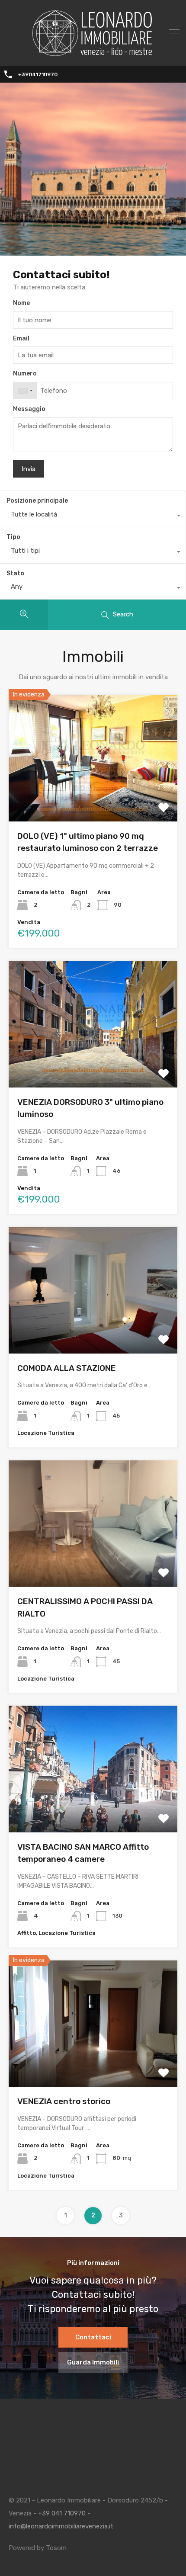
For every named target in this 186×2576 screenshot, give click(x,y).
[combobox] (25, 391)
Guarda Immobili (93, 2362)
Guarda (93, 796)
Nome (21, 303)
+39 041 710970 (62, 2513)
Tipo (13, 537)
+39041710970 (38, 74)
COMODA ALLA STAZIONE (67, 1368)
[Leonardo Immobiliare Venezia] (93, 53)
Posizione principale (37, 501)
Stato (15, 573)
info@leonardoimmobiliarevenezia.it (61, 2526)
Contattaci (93, 2337)
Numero (25, 374)
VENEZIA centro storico (64, 2101)
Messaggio (29, 409)
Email (21, 339)
